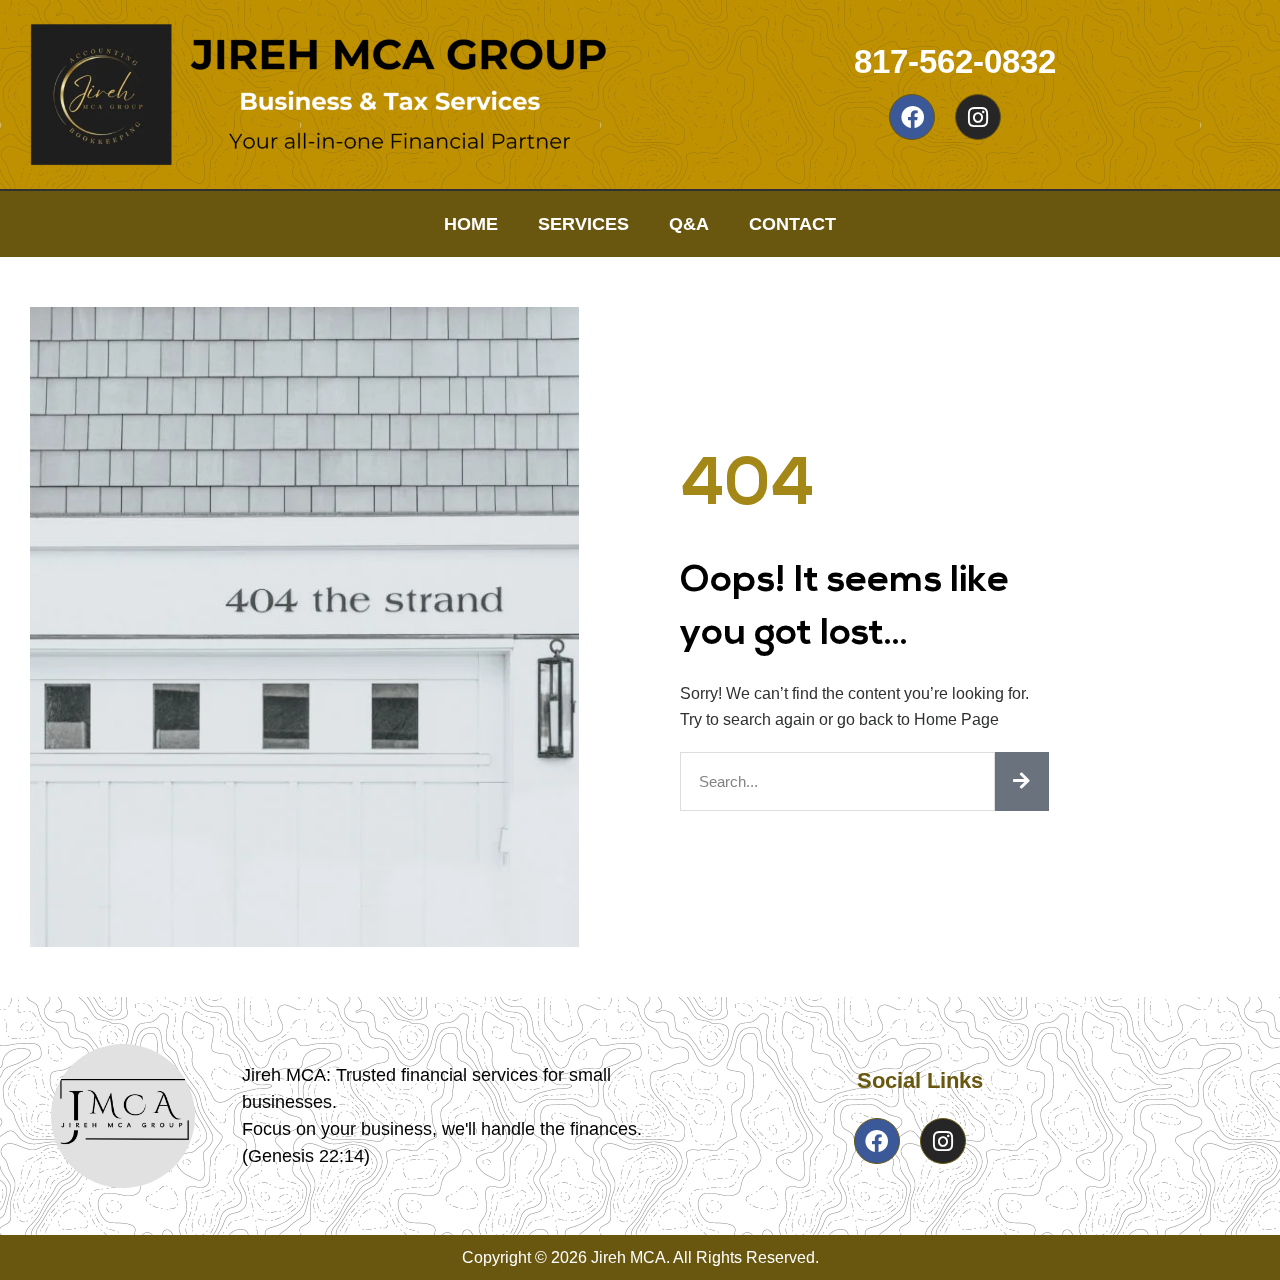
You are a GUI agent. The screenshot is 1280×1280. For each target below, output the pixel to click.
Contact (792, 224)
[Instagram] (978, 117)
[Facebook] (912, 117)
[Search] (1022, 781)
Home (471, 224)
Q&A (689, 224)
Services (583, 224)
